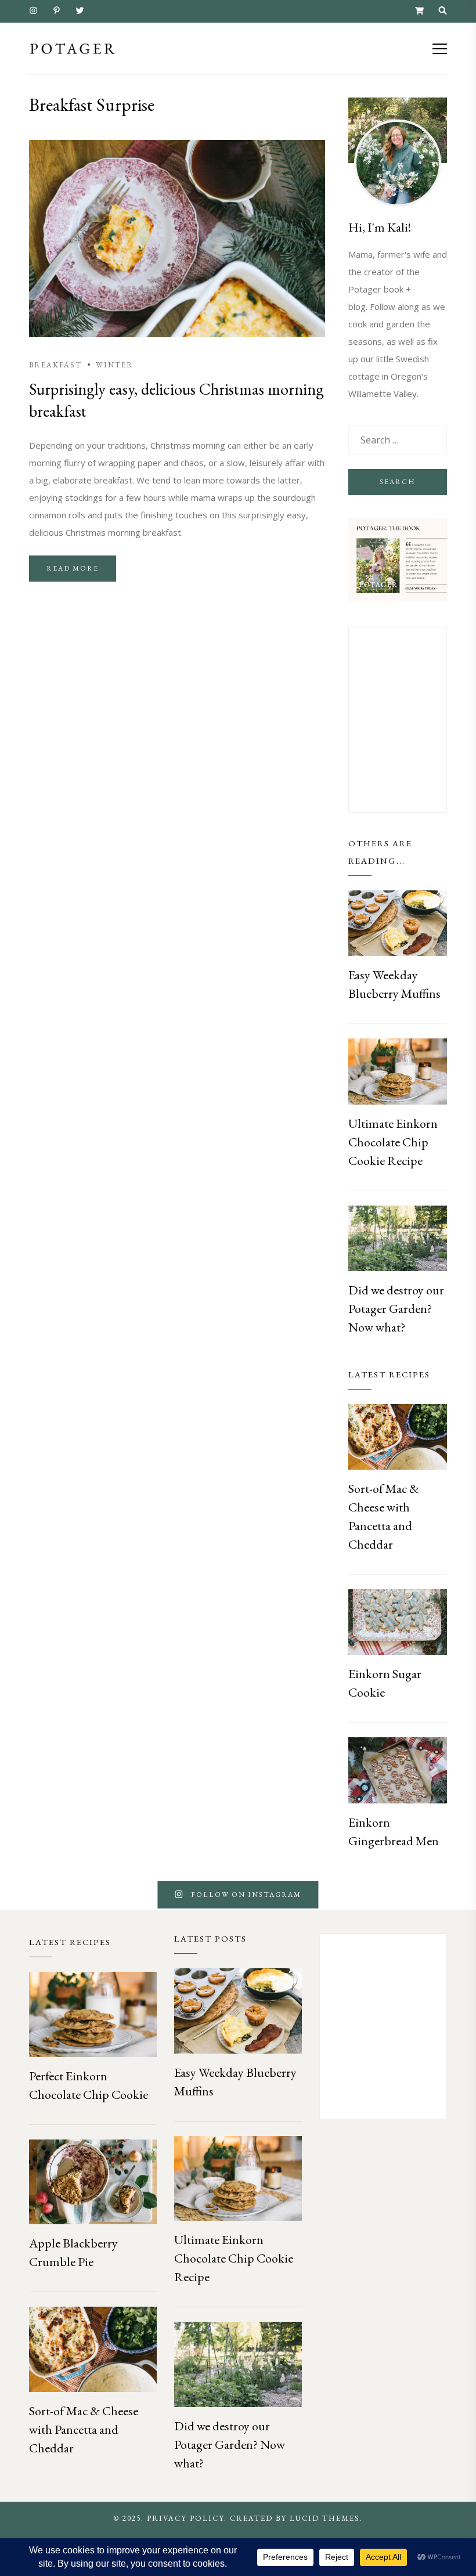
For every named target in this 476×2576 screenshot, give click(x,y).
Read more (73, 568)
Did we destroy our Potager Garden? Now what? (396, 1309)
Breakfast (55, 365)
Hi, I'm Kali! (380, 227)
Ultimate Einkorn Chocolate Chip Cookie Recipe (393, 1142)
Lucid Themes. (326, 2518)
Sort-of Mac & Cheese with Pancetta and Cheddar (84, 2429)
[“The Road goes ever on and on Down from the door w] (10, 1895)
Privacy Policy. (187, 2518)
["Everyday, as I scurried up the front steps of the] (89, 1895)
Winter (115, 365)
